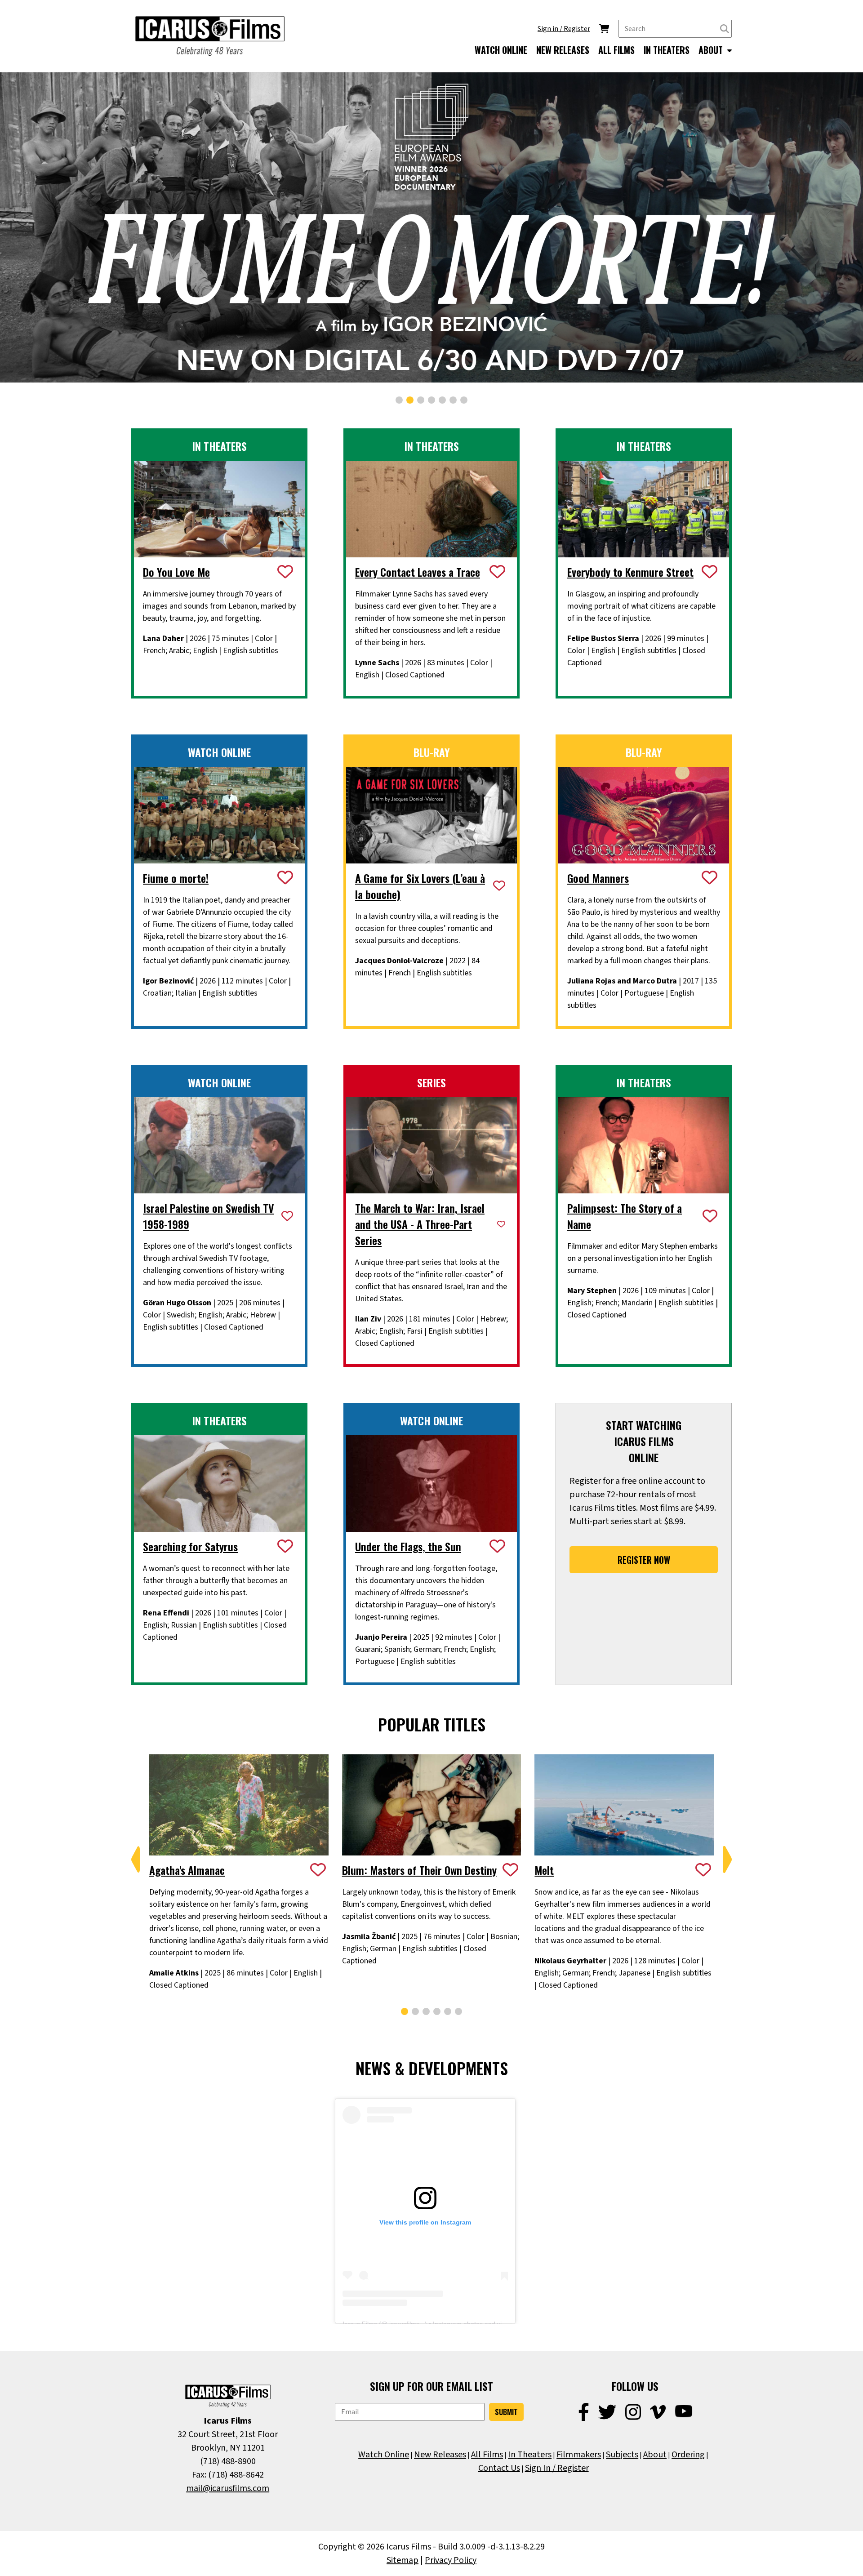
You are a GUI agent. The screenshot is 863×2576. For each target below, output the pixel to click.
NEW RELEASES (563, 50)
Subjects (622, 2455)
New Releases (440, 2455)
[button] (399, 400)
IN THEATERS (667, 50)
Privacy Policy (451, 2560)
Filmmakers (579, 2455)
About (655, 2455)
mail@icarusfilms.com (228, 2488)
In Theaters (530, 2455)
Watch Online (384, 2455)
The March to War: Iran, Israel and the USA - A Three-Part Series (420, 1224)
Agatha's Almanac (187, 1870)
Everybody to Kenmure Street (630, 572)
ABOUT (712, 50)
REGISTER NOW (644, 1560)
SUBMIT (506, 2412)
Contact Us (499, 2468)
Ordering (688, 2455)
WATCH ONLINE (501, 50)
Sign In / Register (557, 2468)
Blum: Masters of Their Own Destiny (419, 1870)
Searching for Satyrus (190, 1546)
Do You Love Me (176, 572)
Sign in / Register (564, 29)
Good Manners (598, 878)
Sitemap (403, 2560)
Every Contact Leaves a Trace (418, 572)
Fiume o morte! (176, 878)
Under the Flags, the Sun (408, 1546)
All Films (487, 2455)
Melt (544, 1870)
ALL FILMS (616, 50)
